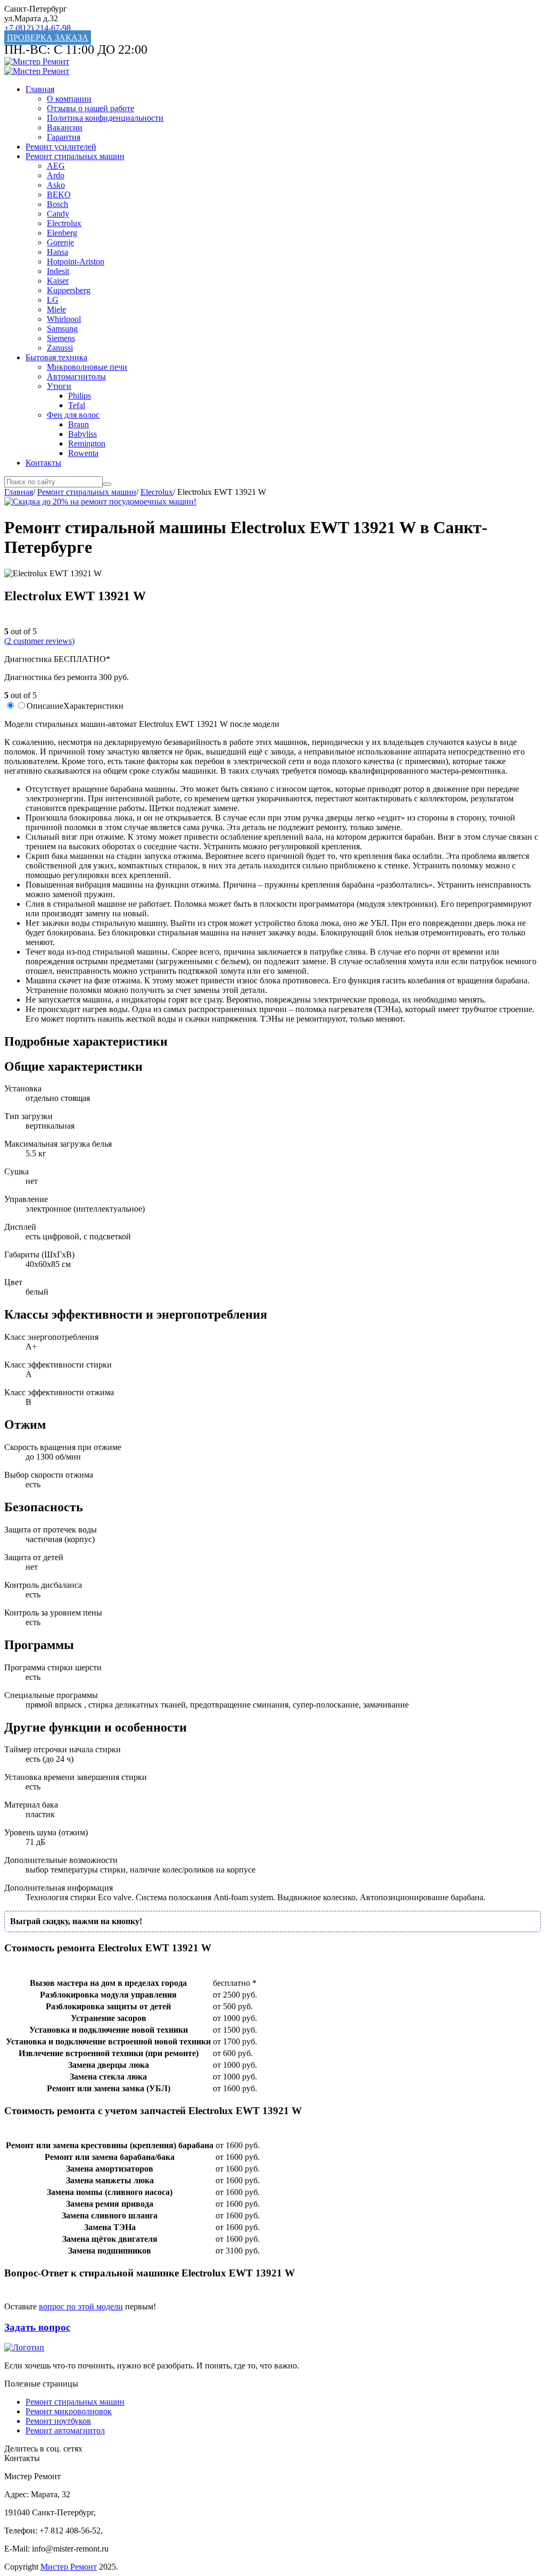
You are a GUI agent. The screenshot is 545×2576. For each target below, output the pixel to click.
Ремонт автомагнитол (65, 2430)
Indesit (58, 271)
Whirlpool (64, 319)
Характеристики (93, 706)
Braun (79, 424)
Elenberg (62, 233)
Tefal (77, 405)
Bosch (57, 204)
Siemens (61, 338)
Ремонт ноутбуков (58, 2421)
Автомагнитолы (76, 376)
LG (53, 300)
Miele (56, 309)
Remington (87, 444)
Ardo (56, 175)
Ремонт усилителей (61, 147)
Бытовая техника (56, 357)
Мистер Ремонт (69, 2567)
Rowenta (83, 453)
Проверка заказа (48, 38)
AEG (56, 166)
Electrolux (64, 223)
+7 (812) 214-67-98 (38, 28)
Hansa (57, 252)
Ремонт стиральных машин (75, 156)
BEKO (59, 194)
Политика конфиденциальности (105, 118)
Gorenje (60, 242)
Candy (58, 214)
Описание (45, 706)
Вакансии (65, 127)
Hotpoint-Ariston (76, 262)
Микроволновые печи (87, 367)
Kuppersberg (69, 290)
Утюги (59, 386)
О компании (69, 99)
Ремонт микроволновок (69, 2411)
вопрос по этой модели (81, 2306)
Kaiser (58, 281)
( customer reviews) (39, 641)
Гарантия (64, 137)
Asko (56, 185)
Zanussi (60, 348)
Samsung (62, 329)
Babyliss (82, 434)
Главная (40, 89)
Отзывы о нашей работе (90, 108)
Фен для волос (73, 415)
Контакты (43, 463)
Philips (80, 396)
